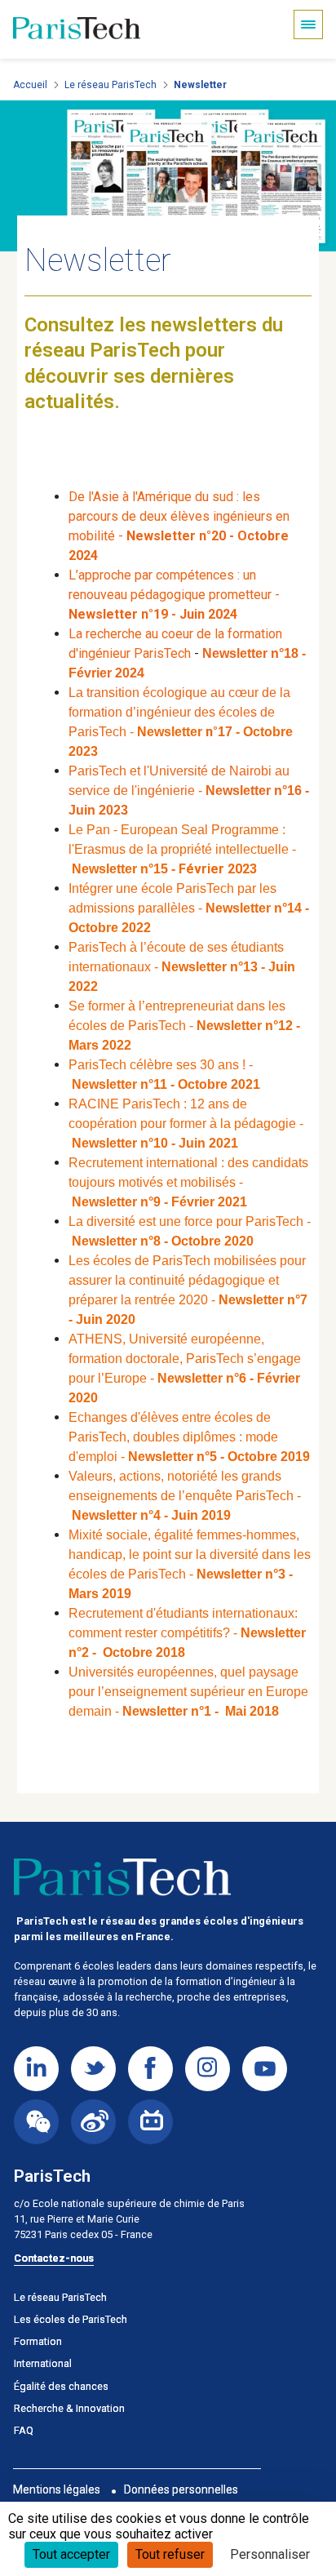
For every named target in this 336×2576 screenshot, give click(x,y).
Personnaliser (270, 2554)
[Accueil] (77, 29)
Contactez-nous (54, 2258)
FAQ (24, 2430)
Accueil (30, 85)
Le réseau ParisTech (111, 85)
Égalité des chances (61, 2386)
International (43, 2363)
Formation (38, 2341)
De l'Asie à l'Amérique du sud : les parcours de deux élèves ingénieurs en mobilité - (179, 516)
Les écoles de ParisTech (71, 2319)
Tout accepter (71, 2554)
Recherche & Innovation (69, 2408)
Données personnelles (181, 2489)
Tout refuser (170, 2554)
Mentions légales (57, 2489)
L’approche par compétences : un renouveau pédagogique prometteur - (174, 595)
